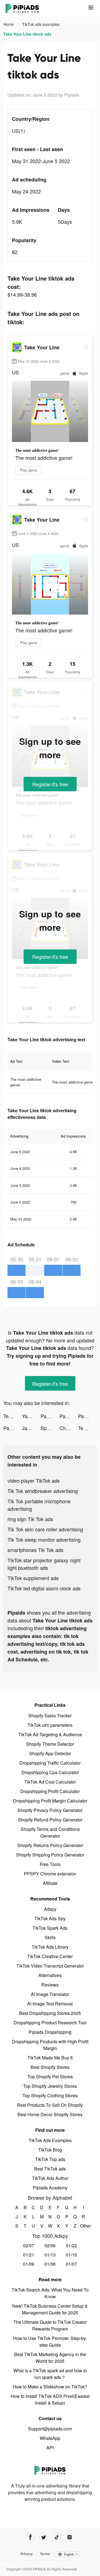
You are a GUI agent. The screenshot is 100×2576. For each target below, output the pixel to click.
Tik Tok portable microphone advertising (39, 1505)
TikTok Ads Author (50, 2178)
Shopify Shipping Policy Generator (50, 1855)
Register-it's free (50, 784)
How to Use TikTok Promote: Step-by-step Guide (50, 2342)
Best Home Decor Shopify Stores (50, 2114)
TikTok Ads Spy (50, 1918)
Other (83, 2226)
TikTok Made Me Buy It (50, 2058)
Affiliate (50, 1883)
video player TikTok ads (34, 1480)
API (50, 2448)
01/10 (71, 2255)
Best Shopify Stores (50, 2067)
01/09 (29, 2264)
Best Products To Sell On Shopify (50, 2105)
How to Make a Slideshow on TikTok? (50, 2387)
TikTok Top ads (50, 2159)
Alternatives (50, 1975)
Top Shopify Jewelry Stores (50, 2086)
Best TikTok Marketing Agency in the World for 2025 (50, 2358)
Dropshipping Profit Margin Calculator (50, 1801)
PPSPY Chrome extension (50, 1874)
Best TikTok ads (50, 2169)
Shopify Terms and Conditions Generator (50, 1832)
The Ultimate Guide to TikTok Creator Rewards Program (50, 2325)
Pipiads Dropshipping (50, 2032)
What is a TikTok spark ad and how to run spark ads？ (50, 2374)
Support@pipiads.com (50, 2429)
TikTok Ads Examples (50, 2140)
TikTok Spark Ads (50, 1928)
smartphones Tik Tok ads (35, 1550)
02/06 (50, 2245)
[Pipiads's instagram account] (70, 2537)
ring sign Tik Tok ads (30, 1519)
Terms (45, 2554)
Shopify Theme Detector (50, 1744)
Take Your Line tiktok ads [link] (27, 34)
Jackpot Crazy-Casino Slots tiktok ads (31, 1428)
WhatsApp (50, 2438)
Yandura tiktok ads (31, 1416)
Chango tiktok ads (69, 1428)
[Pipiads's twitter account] (43, 2537)
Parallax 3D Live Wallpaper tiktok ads (50, 1416)
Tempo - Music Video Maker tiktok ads (13, 1416)
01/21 (29, 2255)
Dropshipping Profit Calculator (50, 1791)
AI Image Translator (50, 1994)
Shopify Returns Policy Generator (50, 1845)
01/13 (50, 2255)
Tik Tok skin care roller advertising (45, 1529)
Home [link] (9, 24)
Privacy (27, 2554)
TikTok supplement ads (33, 1578)
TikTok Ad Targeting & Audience (50, 1734)
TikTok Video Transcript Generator (50, 1966)
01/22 (71, 2245)
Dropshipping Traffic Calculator (50, 1763)
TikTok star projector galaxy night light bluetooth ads (44, 1564)
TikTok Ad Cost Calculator (50, 1782)
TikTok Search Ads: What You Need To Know (50, 2293)
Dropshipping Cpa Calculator (50, 1772)
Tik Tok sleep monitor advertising (44, 1539)
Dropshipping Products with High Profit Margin (50, 2045)
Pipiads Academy (50, 2188)
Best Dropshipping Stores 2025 (50, 2013)
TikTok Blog (50, 2150)
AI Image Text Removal (50, 2004)
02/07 (29, 2245)
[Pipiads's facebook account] (30, 2537)
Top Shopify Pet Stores (50, 2077)
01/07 (71, 2264)
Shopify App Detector (50, 1753)
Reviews (50, 1985)
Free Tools (50, 1864)
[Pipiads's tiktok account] (57, 2537)
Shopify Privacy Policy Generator (50, 1810)
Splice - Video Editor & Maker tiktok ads (50, 1428)
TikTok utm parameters (50, 1725)
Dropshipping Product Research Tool (50, 2023)
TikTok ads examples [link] (41, 24)
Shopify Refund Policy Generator (50, 1820)
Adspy (50, 1909)
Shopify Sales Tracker (50, 1716)
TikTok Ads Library (50, 1947)
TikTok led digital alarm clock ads (44, 1588)
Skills (50, 1937)
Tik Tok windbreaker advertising (43, 1491)
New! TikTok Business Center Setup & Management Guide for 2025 (50, 2309)
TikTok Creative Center (50, 1956)
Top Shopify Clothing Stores (50, 2095)
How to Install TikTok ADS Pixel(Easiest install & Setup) (50, 2399)
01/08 (50, 2264)
